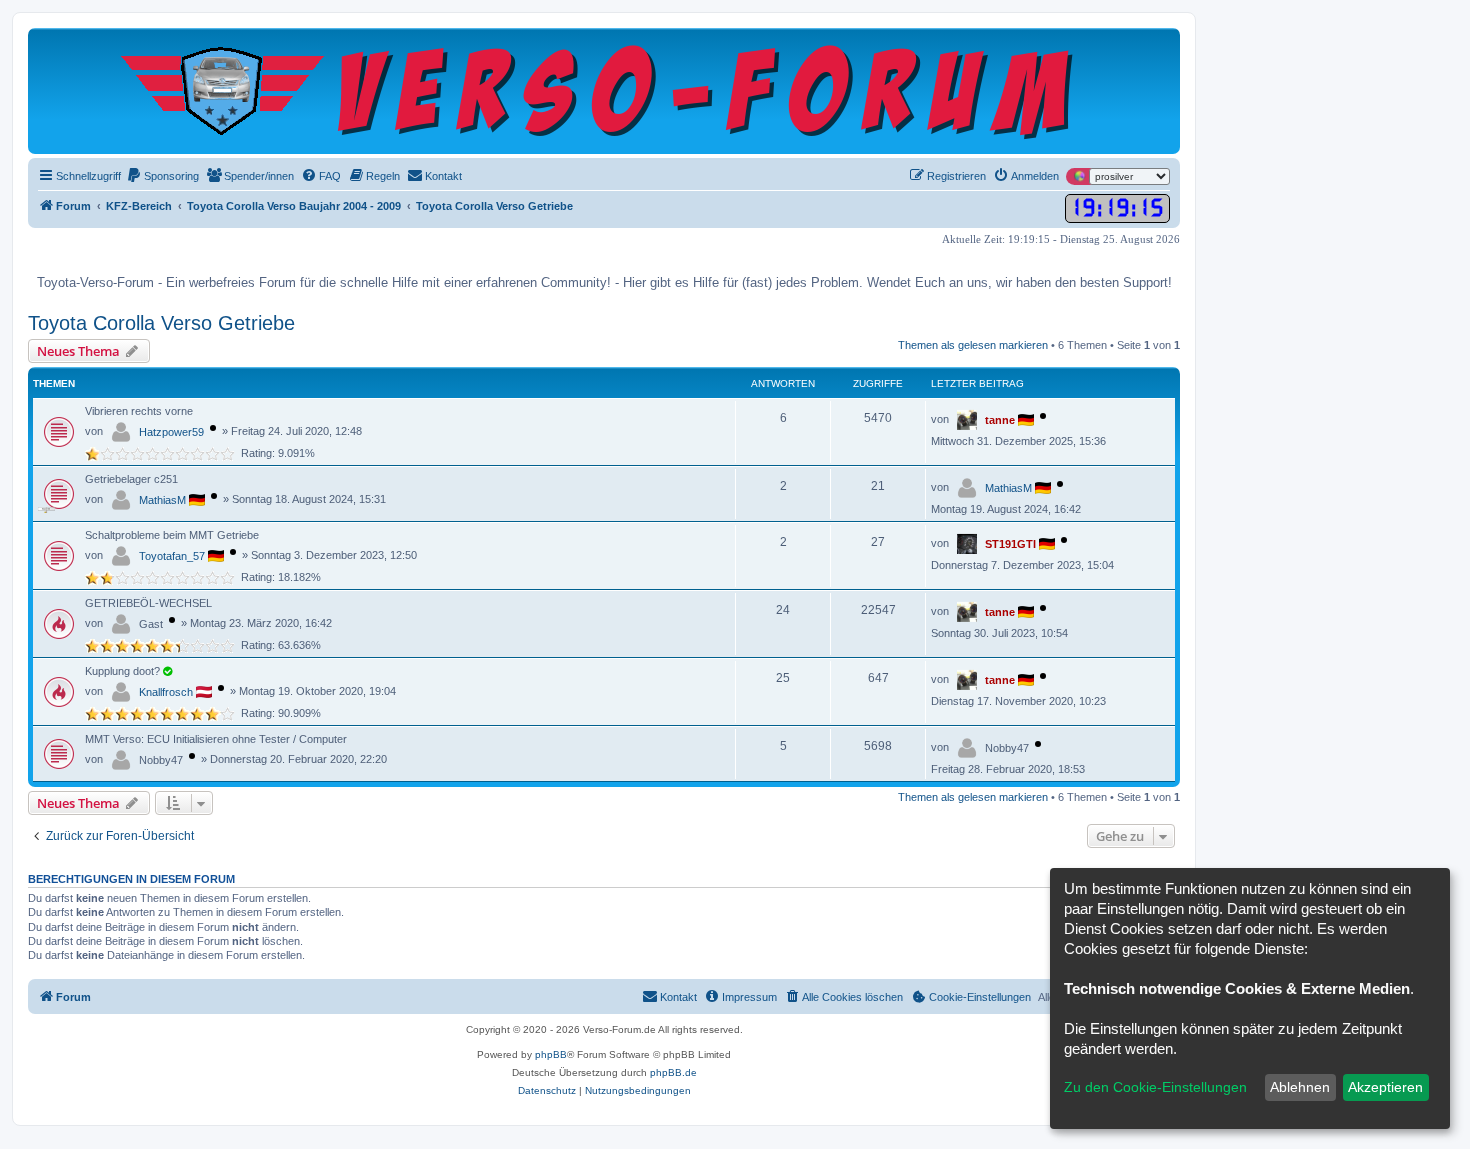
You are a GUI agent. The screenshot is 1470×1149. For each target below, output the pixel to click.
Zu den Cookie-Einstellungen (1155, 1087)
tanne (1000, 420)
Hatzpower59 (171, 432)
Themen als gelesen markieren (973, 345)
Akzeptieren (1385, 1087)
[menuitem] (162, 176)
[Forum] (604, 91)
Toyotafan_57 (172, 556)
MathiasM (162, 500)
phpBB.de (673, 1072)
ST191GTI (1010, 544)
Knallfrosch (166, 692)
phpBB (551, 1054)
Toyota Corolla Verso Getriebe (161, 323)
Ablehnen (1300, 1087)
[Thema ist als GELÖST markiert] (167, 671)
